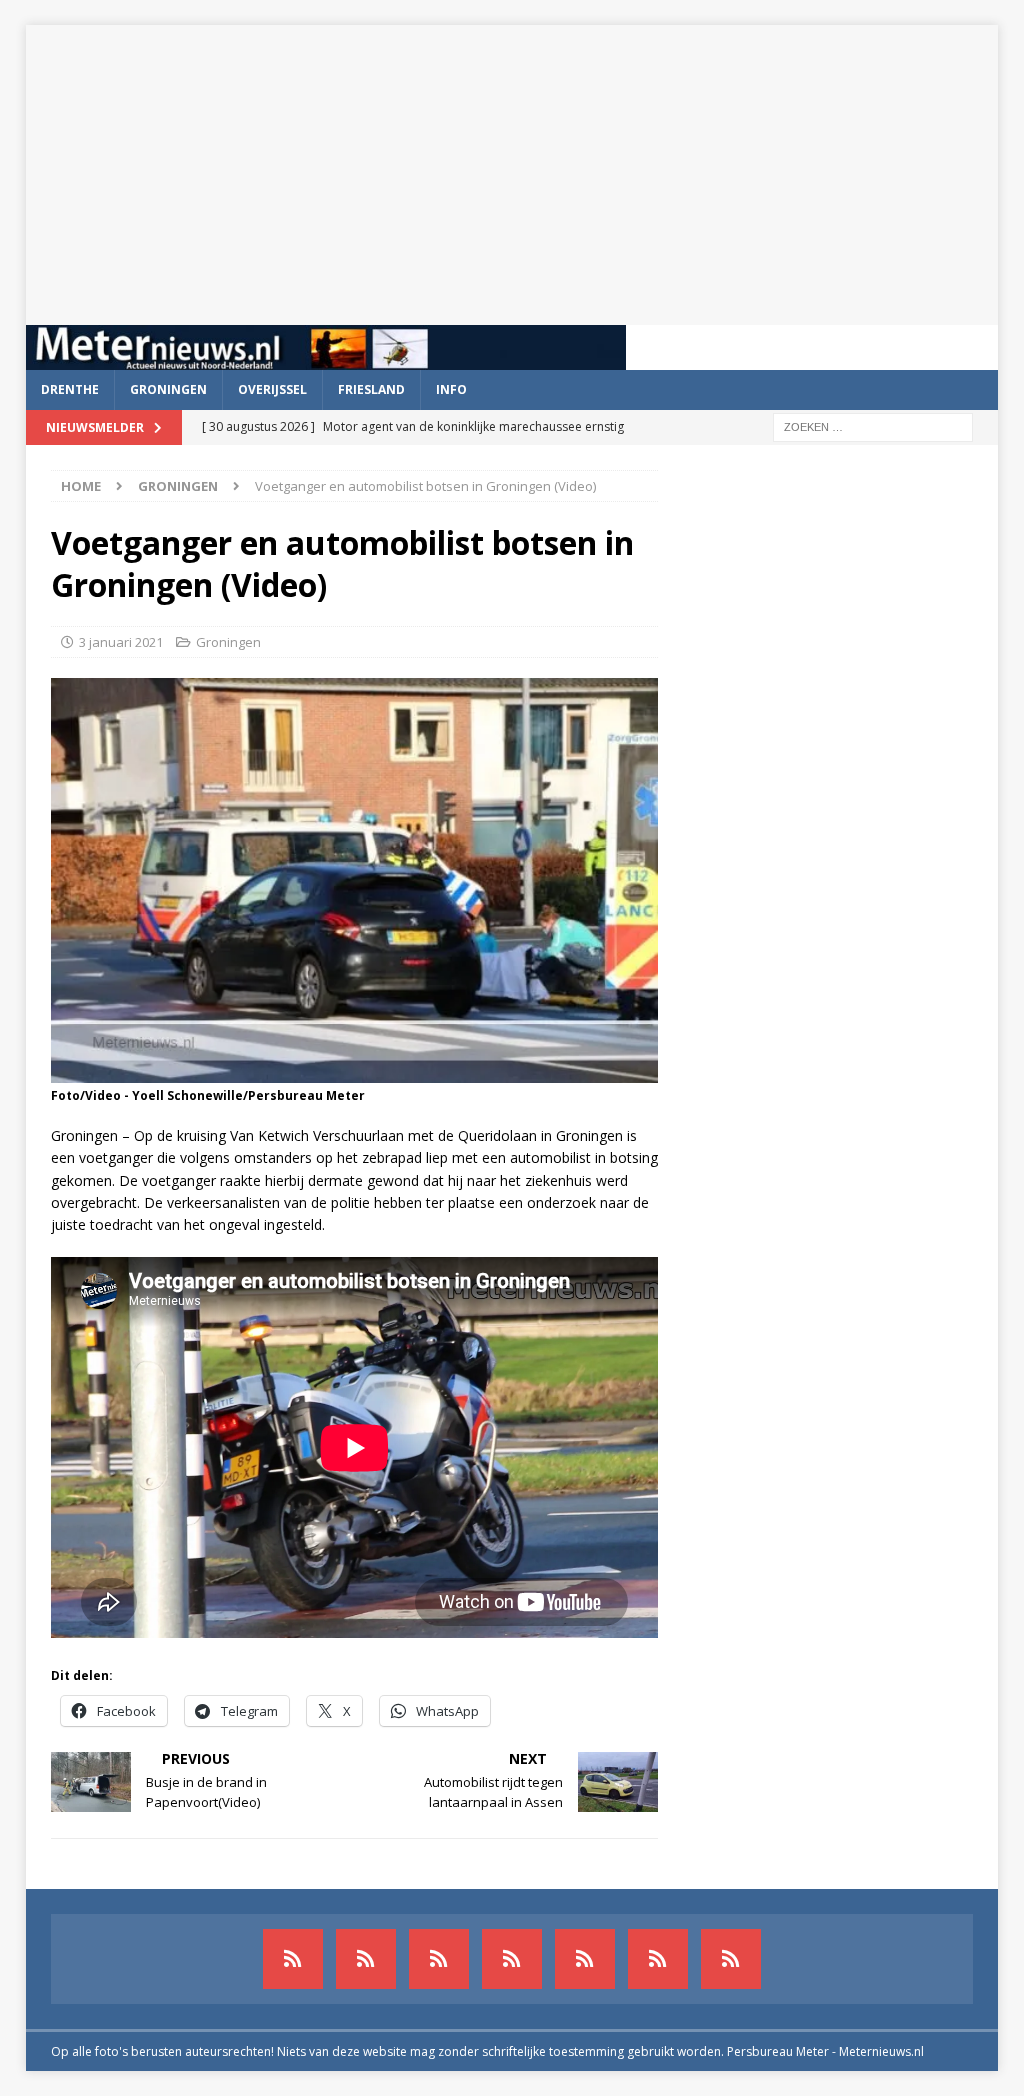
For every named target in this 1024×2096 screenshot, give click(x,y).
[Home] (512, 1959)
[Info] (585, 1959)
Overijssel (272, 389)
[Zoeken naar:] (873, 425)
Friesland (371, 389)
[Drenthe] (366, 1959)
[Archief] (293, 1959)
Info (451, 389)
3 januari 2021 (121, 642)
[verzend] (731, 1959)
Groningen (168, 389)
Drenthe (70, 389)
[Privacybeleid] (658, 1959)
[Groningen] (439, 1959)
